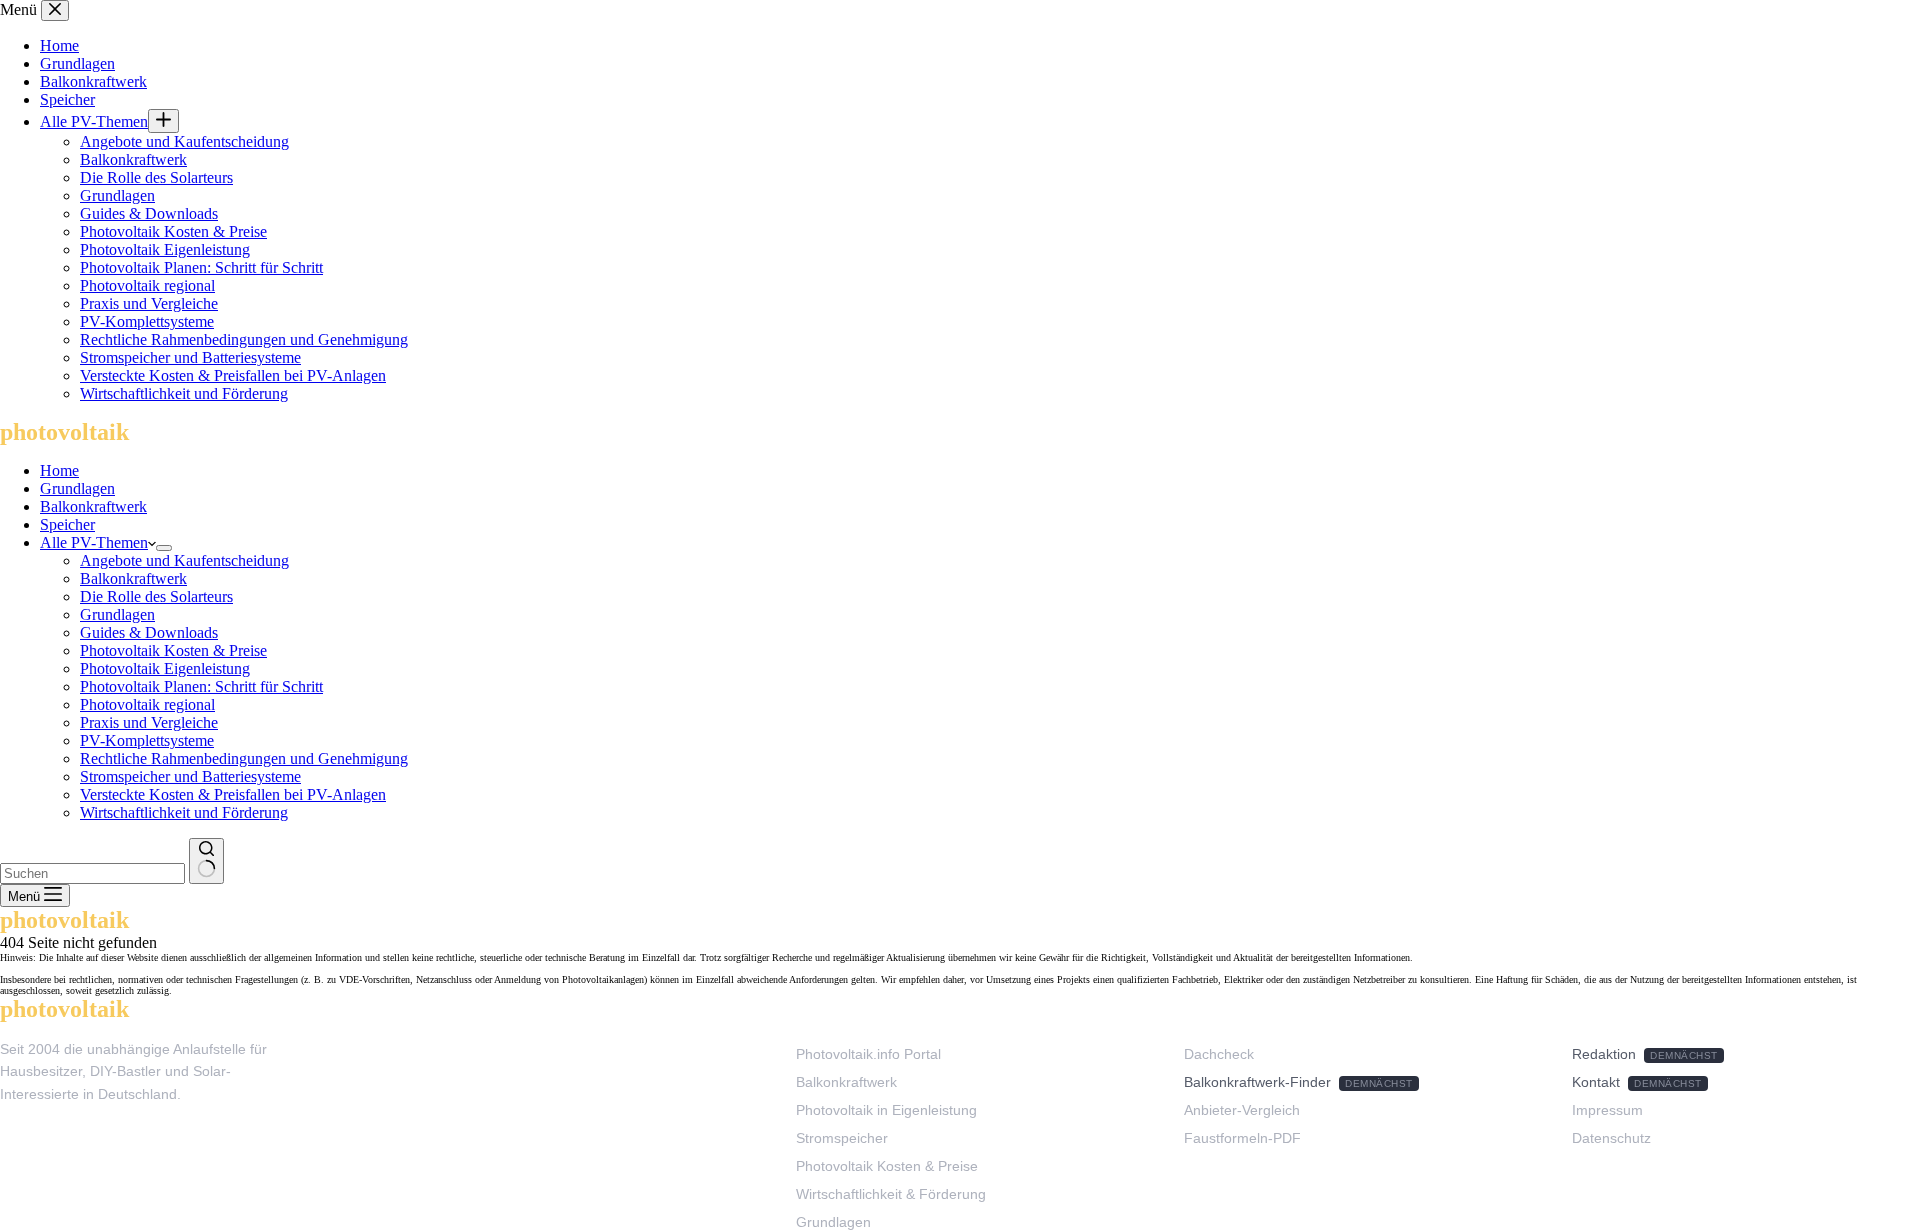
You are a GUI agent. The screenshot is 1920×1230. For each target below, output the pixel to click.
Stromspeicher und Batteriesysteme (190, 776)
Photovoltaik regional (147, 704)
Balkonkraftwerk (93, 506)
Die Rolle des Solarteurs (156, 596)
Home (59, 470)
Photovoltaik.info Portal (868, 1054)
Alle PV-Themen (94, 542)
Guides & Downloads (149, 632)
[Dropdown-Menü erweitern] (164, 548)
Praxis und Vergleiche (149, 722)
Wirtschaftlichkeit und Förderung (184, 812)
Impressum (1607, 1110)
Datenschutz (1611, 1138)
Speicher (67, 524)
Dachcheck (1219, 1054)
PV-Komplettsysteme (147, 740)
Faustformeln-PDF (1242, 1138)
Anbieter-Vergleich (1242, 1110)
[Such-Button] (206, 861)
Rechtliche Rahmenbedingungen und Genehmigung (244, 758)
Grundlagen (77, 488)
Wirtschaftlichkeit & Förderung (891, 1194)
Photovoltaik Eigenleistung (165, 668)
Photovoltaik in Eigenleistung (886, 1110)
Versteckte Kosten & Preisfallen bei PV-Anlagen (233, 794)
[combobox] (92, 873)
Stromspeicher (842, 1138)
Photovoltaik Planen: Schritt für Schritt (201, 686)
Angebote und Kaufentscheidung (184, 560)
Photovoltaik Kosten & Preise (173, 650)
